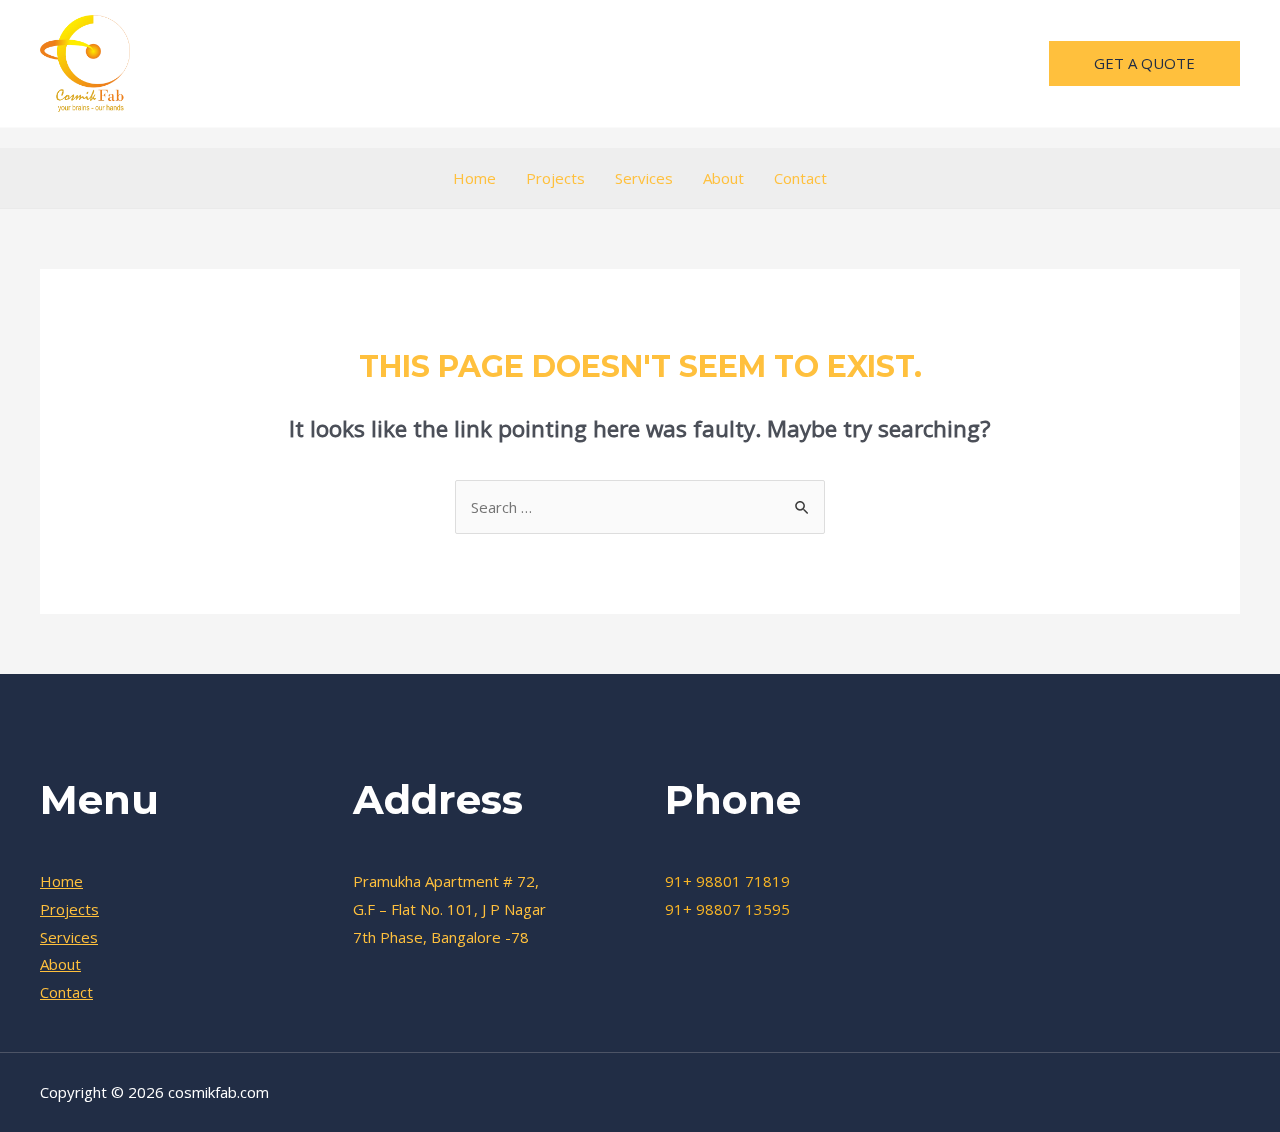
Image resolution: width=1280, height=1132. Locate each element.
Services (644, 178)
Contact (800, 178)
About (723, 178)
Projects (555, 178)
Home (474, 178)
